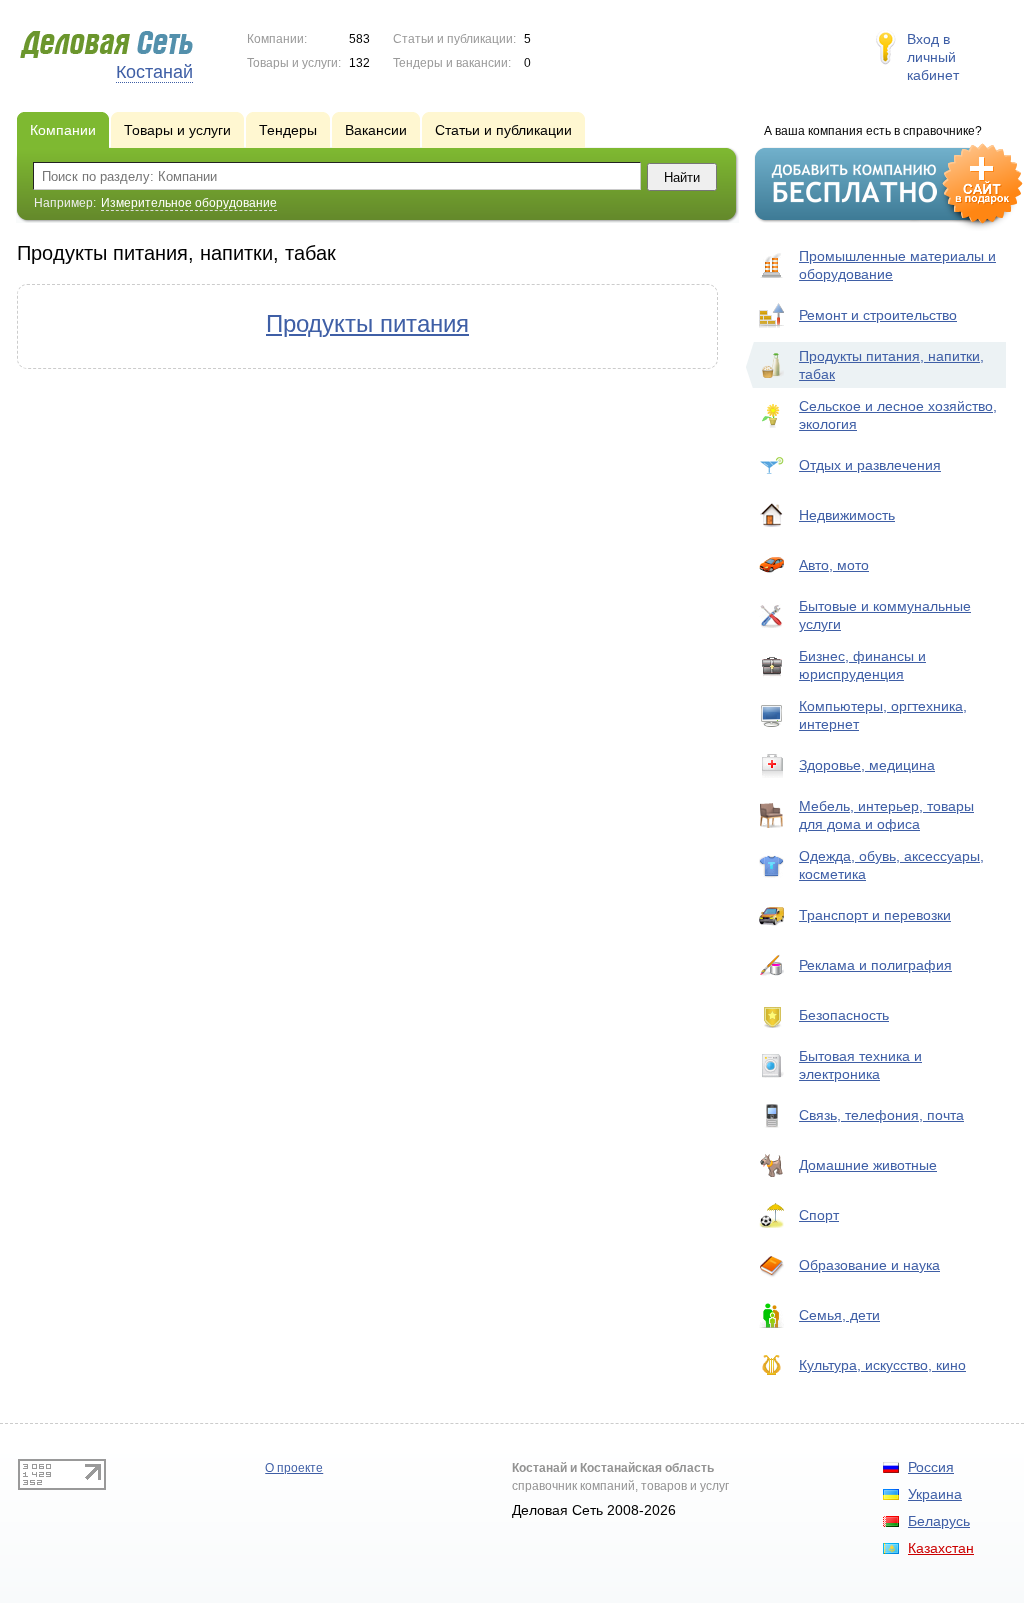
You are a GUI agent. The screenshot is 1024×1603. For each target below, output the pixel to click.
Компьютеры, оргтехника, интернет (883, 715)
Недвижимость (847, 515)
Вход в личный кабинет (933, 57)
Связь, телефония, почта (881, 1115)
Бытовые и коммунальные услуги (885, 615)
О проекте (294, 1468)
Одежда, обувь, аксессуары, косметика (891, 865)
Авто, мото (834, 565)
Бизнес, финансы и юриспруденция (862, 665)
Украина (935, 1494)
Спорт (819, 1215)
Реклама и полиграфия (875, 965)
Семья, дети (839, 1315)
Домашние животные (868, 1165)
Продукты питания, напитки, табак (891, 365)
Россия (931, 1467)
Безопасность (844, 1015)
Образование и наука (869, 1265)
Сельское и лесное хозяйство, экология (898, 415)
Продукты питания (367, 323)
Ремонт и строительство (878, 315)
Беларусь (939, 1521)
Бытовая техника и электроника (860, 1065)
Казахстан (941, 1548)
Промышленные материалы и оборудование (897, 265)
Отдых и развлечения (870, 465)
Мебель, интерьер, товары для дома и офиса (886, 815)
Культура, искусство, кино (882, 1365)
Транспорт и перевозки (875, 915)
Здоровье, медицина (867, 765)
